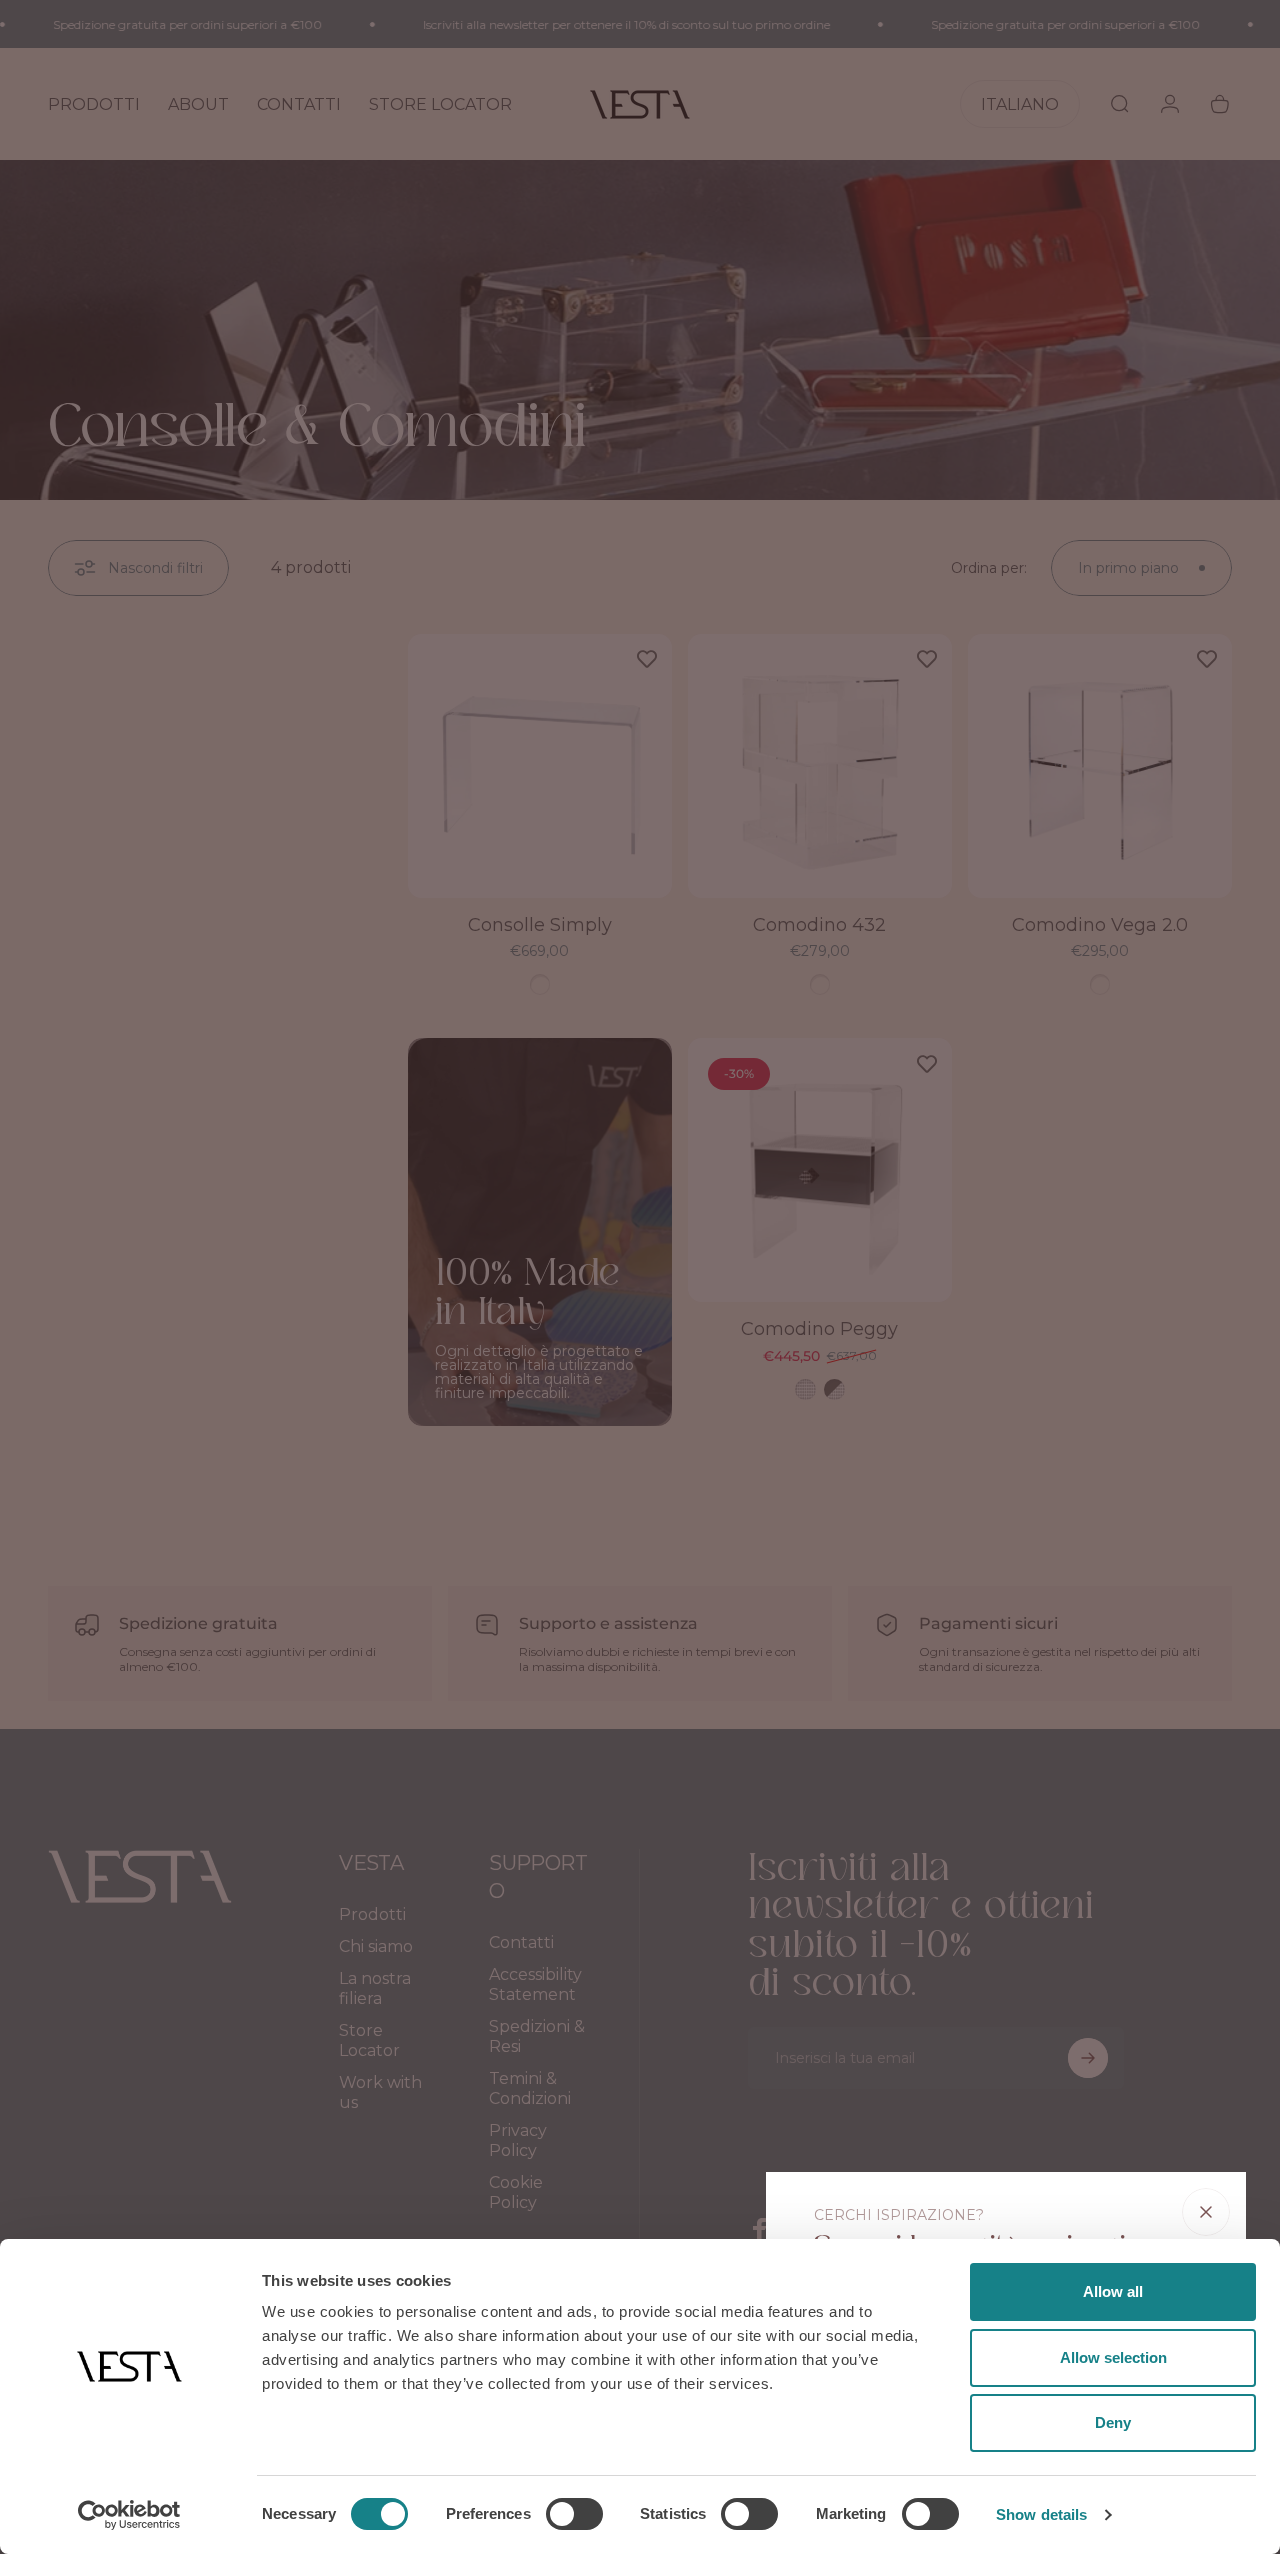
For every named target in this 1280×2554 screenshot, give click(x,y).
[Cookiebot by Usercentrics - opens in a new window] (129, 2515)
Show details (1041, 2514)
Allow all (1113, 2291)
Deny (1113, 2422)
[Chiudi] (1206, 2212)
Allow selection (1113, 2357)
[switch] (574, 2514)
